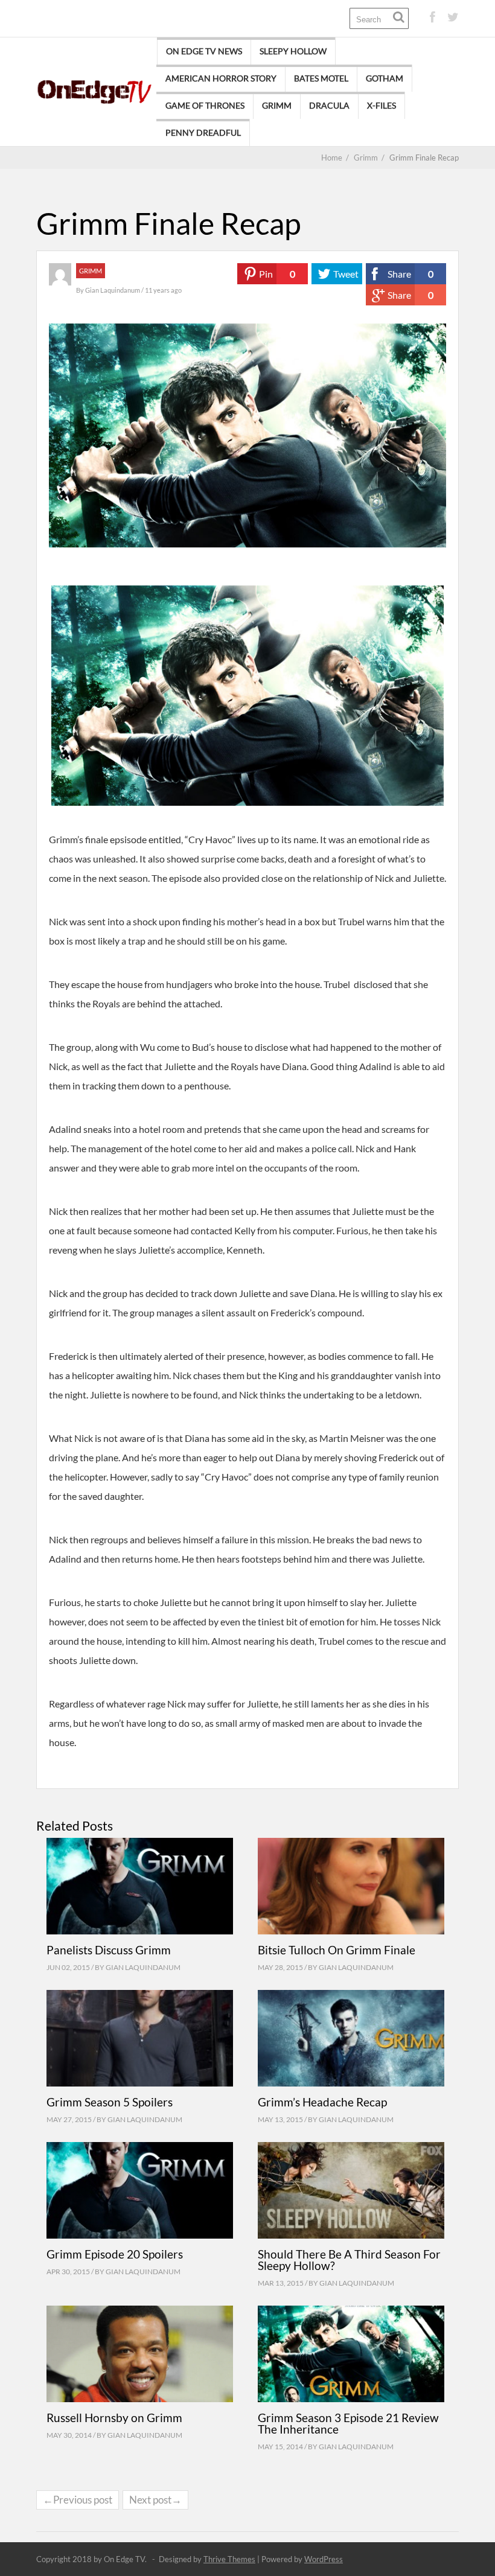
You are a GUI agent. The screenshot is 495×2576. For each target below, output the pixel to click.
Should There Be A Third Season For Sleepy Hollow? (349, 2260)
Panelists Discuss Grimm (109, 1950)
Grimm (277, 105)
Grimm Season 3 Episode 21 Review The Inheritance (348, 2423)
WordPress (324, 2559)
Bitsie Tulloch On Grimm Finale (337, 1950)
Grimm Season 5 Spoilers (110, 2102)
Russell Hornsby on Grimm (114, 2418)
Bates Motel (321, 78)
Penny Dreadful (203, 132)
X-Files (382, 105)
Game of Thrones (205, 105)
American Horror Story (221, 78)
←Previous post (78, 2500)
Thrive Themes (229, 2559)
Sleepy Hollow (293, 51)
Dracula (329, 105)
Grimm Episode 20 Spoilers (115, 2254)
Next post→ (155, 2500)
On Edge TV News (204, 51)
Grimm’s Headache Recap (322, 2102)
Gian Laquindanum (113, 290)
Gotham (385, 78)
